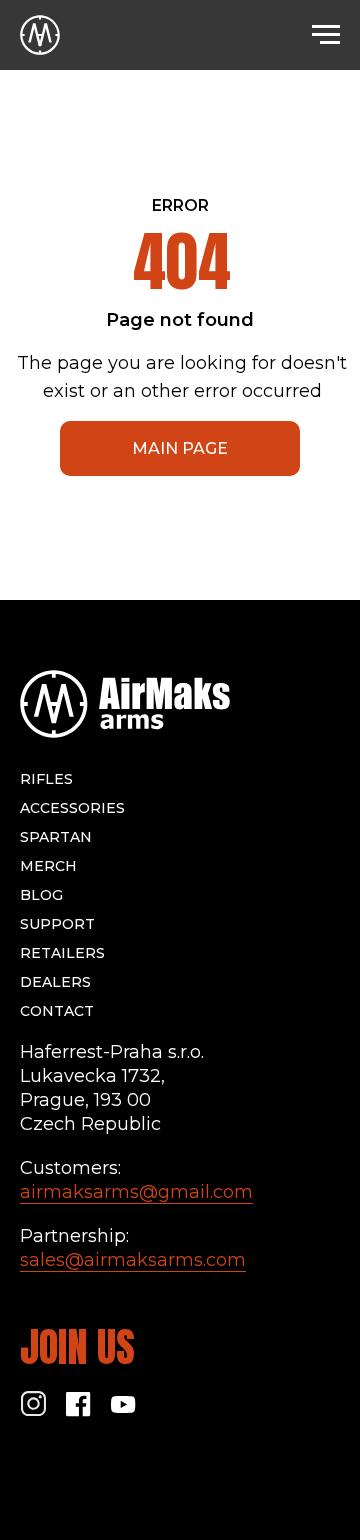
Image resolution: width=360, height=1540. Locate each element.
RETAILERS (62, 953)
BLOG (41, 895)
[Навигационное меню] (326, 35)
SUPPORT (57, 924)
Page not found (180, 320)
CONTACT (57, 1011)
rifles (46, 779)
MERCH (48, 866)
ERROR (180, 205)
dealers (55, 982)
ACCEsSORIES (72, 808)
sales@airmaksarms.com (133, 1260)
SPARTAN (56, 837)
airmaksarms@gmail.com (136, 1192)
